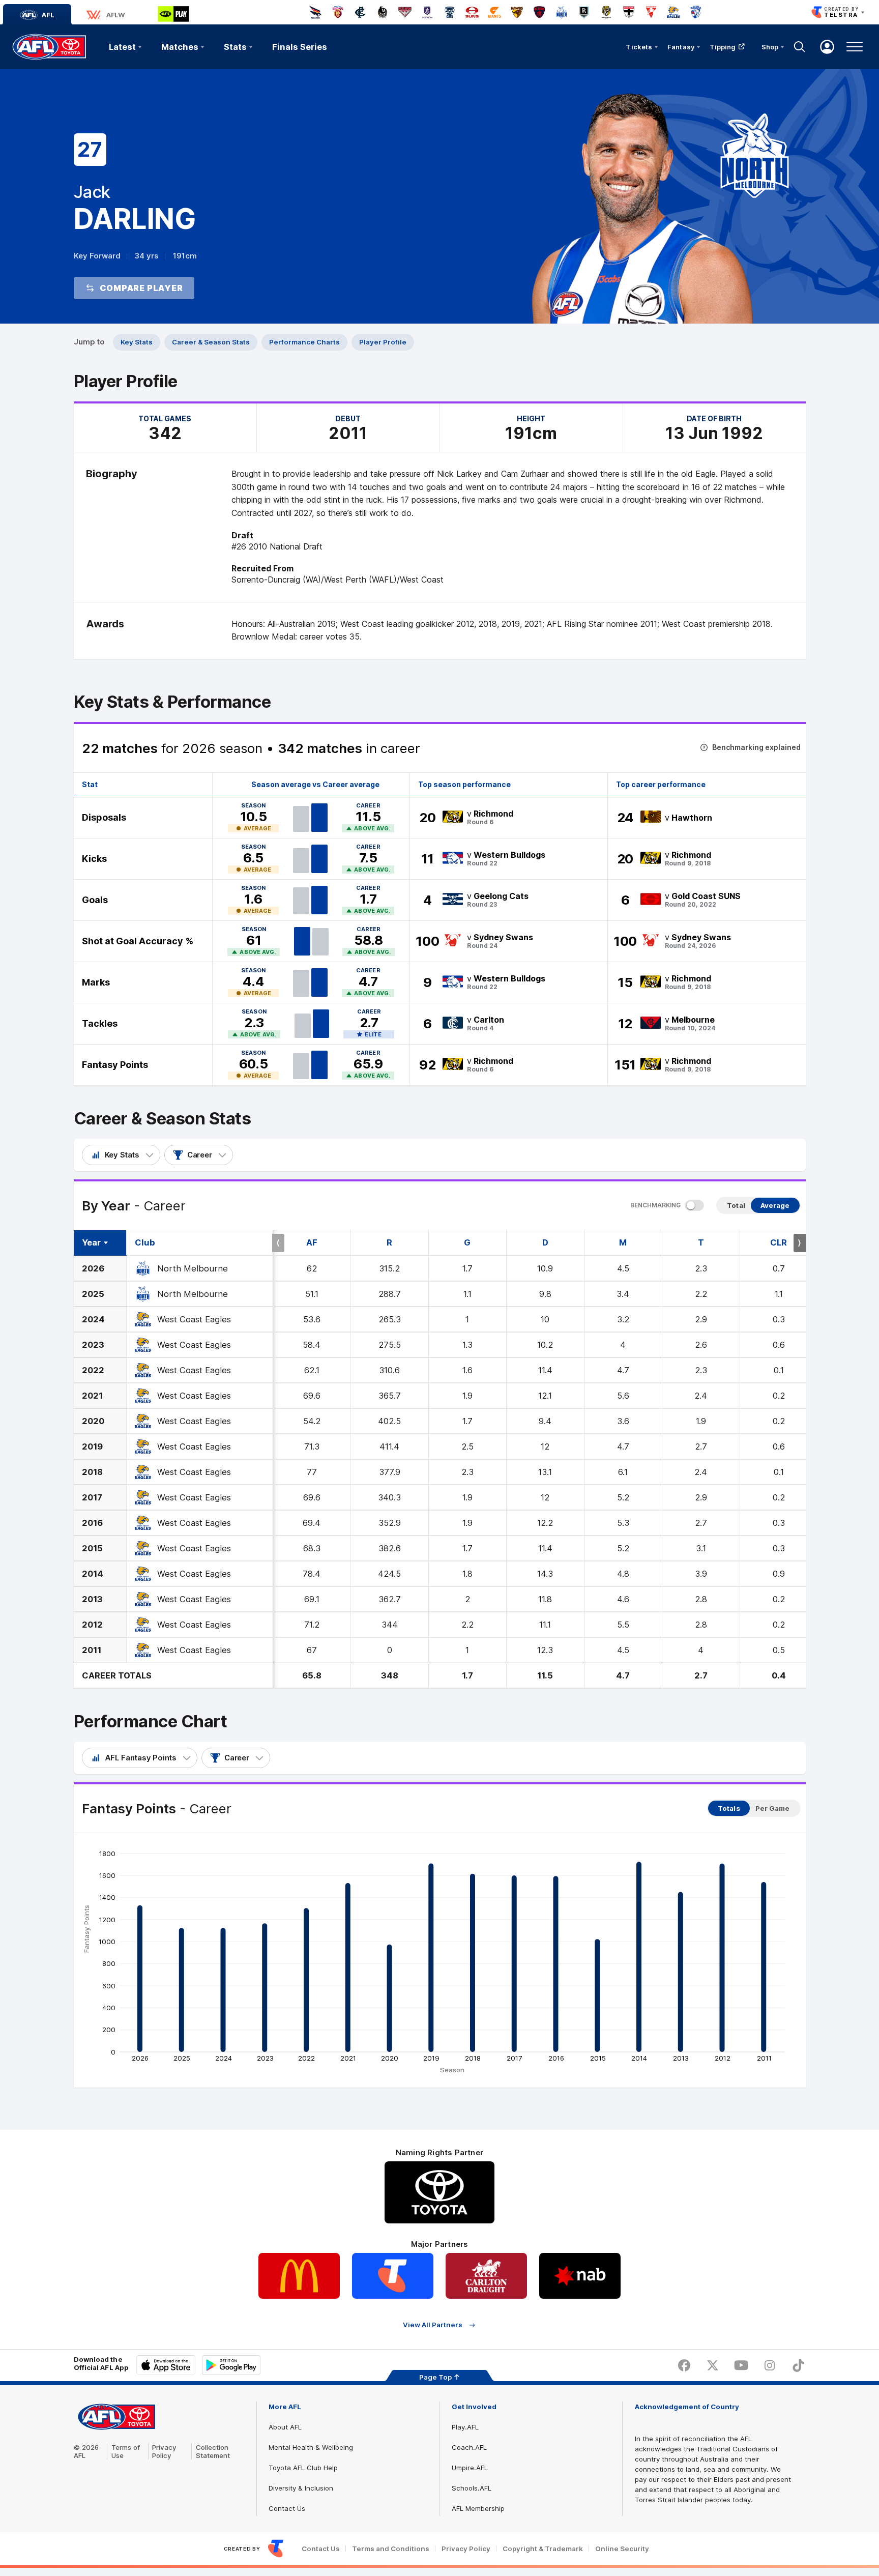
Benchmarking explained (756, 747)
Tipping (723, 47)
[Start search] (800, 47)
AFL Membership (478, 2508)
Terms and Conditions (391, 2549)
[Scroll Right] (800, 1243)
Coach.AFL (469, 2447)
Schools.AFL (472, 2488)
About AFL (285, 2427)
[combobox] (121, 1155)
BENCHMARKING (655, 1205)
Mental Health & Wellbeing (311, 2447)
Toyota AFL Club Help (303, 2468)
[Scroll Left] (278, 1243)
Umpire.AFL (470, 2468)
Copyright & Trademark (543, 2549)
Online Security (622, 2549)
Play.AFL (465, 2427)
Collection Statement (213, 2451)
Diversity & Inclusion (301, 2488)
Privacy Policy (164, 2451)
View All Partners (433, 2325)
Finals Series (300, 47)
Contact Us (287, 2508)
